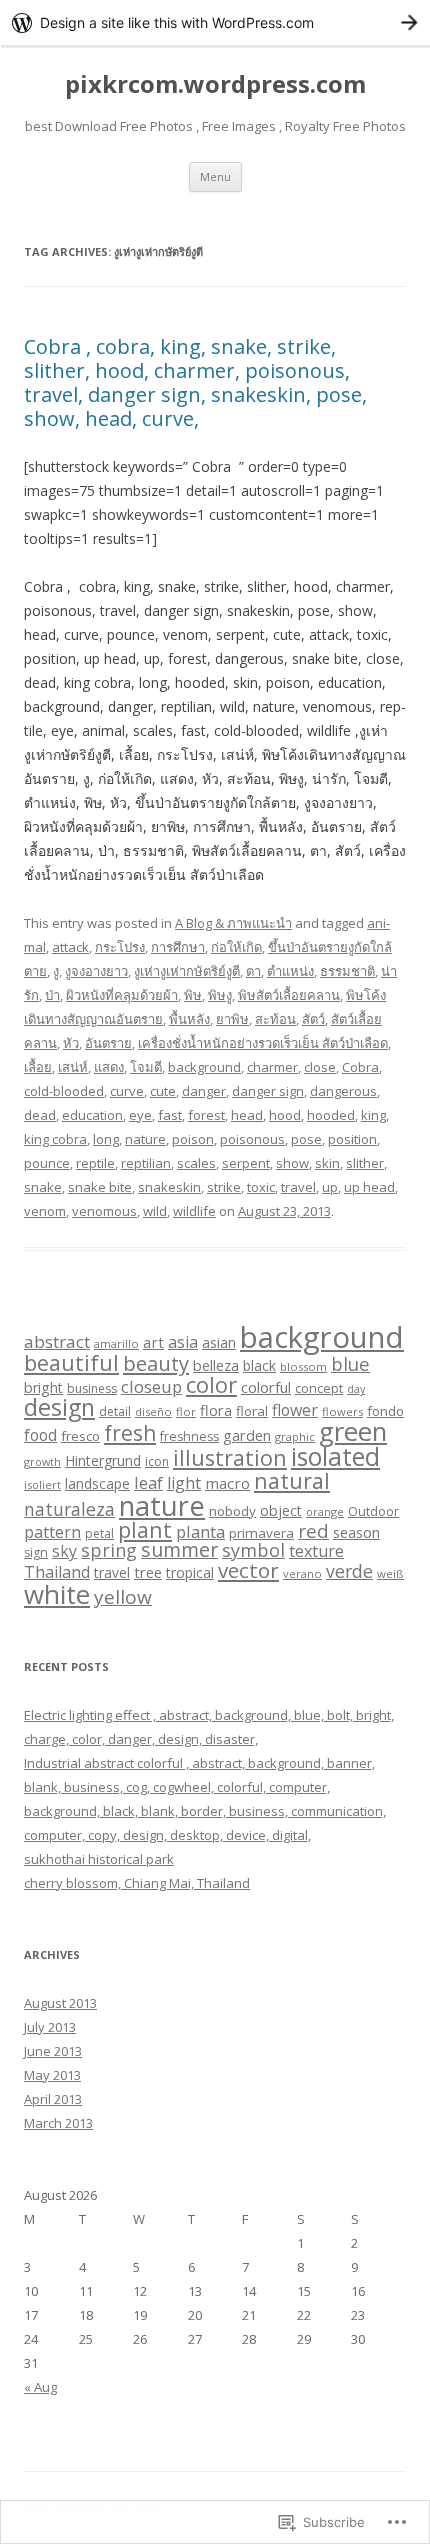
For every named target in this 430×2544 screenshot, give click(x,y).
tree (148, 1572)
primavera (261, 1533)
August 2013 (60, 2003)
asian (219, 1342)
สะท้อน (275, 1019)
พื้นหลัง (189, 1019)
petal (99, 1533)
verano (302, 1573)
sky (64, 1551)
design (59, 1407)
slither (365, 1163)
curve (127, 1091)
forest (206, 1115)
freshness (189, 1436)
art (153, 1342)
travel (298, 1187)
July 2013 (50, 2027)
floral (252, 1411)
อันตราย (108, 1043)
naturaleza (69, 1509)
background (204, 1067)
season (356, 1532)
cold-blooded (64, 1091)
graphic (295, 1436)
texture (316, 1551)
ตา (253, 971)
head (247, 1115)
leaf (148, 1482)
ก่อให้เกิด (236, 947)
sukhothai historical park (99, 1859)
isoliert (42, 1484)
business (92, 1388)
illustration (230, 1457)
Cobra (360, 1067)
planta (200, 1531)
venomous (104, 1211)
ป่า (52, 995)
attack (70, 947)
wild (155, 1211)
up (330, 1187)
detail (115, 1411)
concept (319, 1388)
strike (224, 1187)
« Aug (40, 2387)
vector (248, 1570)
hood (285, 1115)
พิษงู (220, 995)
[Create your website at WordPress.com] (215, 22)
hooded (331, 1115)
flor (186, 1411)
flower (295, 1410)
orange (325, 1511)
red (313, 1530)
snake (43, 1187)
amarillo (116, 1343)
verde (349, 1571)
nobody (232, 1511)
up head (369, 1187)
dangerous (343, 1091)
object (281, 1510)
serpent (246, 1163)
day (356, 1389)
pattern (52, 1532)
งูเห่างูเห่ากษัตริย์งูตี (187, 971)
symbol (253, 1550)
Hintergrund (103, 1460)
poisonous (252, 1139)
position (352, 1139)
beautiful (71, 1362)
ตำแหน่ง (290, 971)
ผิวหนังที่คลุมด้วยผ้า (122, 995)
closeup (151, 1386)
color (211, 1384)
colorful (266, 1387)
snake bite (100, 1187)
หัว (71, 1043)
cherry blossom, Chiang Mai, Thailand (137, 1883)
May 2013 (52, 2075)
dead (40, 1115)
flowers (342, 1411)
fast (170, 1115)
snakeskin (169, 1187)
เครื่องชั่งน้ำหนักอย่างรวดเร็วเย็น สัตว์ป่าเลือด (263, 1043)
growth (42, 1461)
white (57, 1594)
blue (350, 1363)
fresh (130, 1433)
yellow (123, 1597)
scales (196, 1163)
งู (56, 971)
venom (45, 1211)
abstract (57, 1341)
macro (227, 1483)
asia (183, 1342)
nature (145, 1139)
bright (43, 1387)
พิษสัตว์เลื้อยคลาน (289, 995)
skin (327, 1163)
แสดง (109, 1067)
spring (109, 1550)
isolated (335, 1456)
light (184, 1483)
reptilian (146, 1163)
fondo (385, 1411)
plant (145, 1529)
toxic (261, 1187)
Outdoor (373, 1511)
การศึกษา (178, 947)
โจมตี (146, 1067)
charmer (272, 1067)
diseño (153, 1411)
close (320, 1067)
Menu (215, 176)
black (259, 1365)
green (353, 1431)
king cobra (55, 1139)
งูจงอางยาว (96, 971)
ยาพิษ (232, 1019)
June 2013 (53, 2051)
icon (157, 1461)
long (106, 1139)
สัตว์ (313, 1019)
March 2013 (58, 2123)
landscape (97, 1483)
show (292, 1163)
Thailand (57, 1572)
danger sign (268, 1091)
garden (247, 1435)
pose (306, 1139)
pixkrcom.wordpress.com (215, 84)
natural (292, 1480)
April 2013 (53, 2099)
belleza (216, 1365)
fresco (80, 1436)
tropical (190, 1572)
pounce (47, 1163)
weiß (390, 1573)
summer (179, 1549)
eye (140, 1115)
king (373, 1115)
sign (36, 1552)
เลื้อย (38, 1067)
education (92, 1115)
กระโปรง (120, 947)
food (40, 1435)
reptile (95, 1163)
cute (163, 1091)
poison (193, 1139)
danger (204, 1091)
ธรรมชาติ (347, 971)
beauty (156, 1363)
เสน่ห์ (73, 1067)
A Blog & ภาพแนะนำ (233, 923)
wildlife (194, 1211)
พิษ (193, 995)
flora (216, 1410)
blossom (303, 1366)
